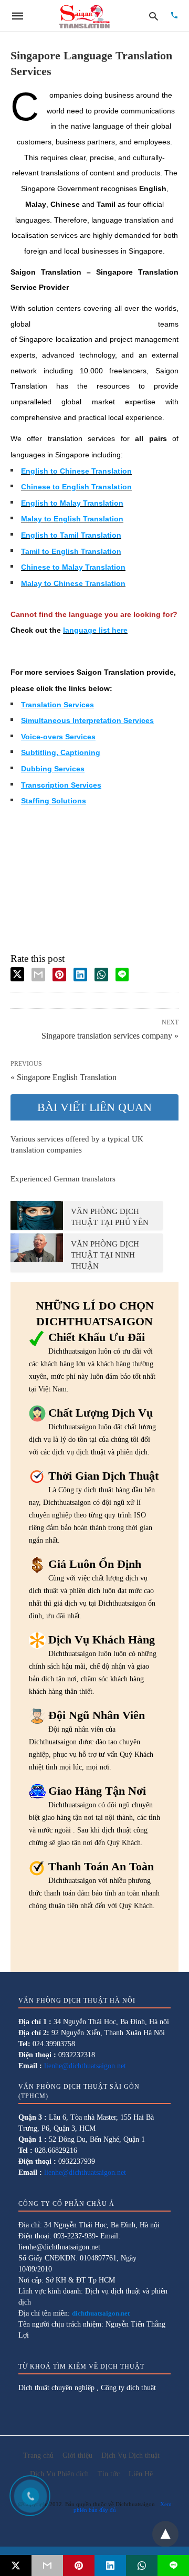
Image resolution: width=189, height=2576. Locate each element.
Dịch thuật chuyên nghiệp (56, 2388)
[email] (47, 2565)
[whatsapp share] (101, 975)
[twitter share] (17, 974)
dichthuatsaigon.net (101, 2313)
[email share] (38, 975)
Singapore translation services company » (110, 1035)
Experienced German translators (63, 1179)
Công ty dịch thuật (128, 2388)
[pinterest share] (59, 975)
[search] (154, 16)
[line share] (122, 975)
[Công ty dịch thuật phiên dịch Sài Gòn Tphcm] (85, 16)
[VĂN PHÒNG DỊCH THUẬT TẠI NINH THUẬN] (37, 1248)
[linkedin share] (80, 975)
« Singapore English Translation (64, 1077)
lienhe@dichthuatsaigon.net (85, 2066)
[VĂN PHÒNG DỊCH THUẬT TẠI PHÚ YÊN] (37, 1215)
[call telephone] (174, 16)
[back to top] (165, 2534)
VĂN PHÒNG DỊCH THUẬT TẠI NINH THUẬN (105, 1255)
